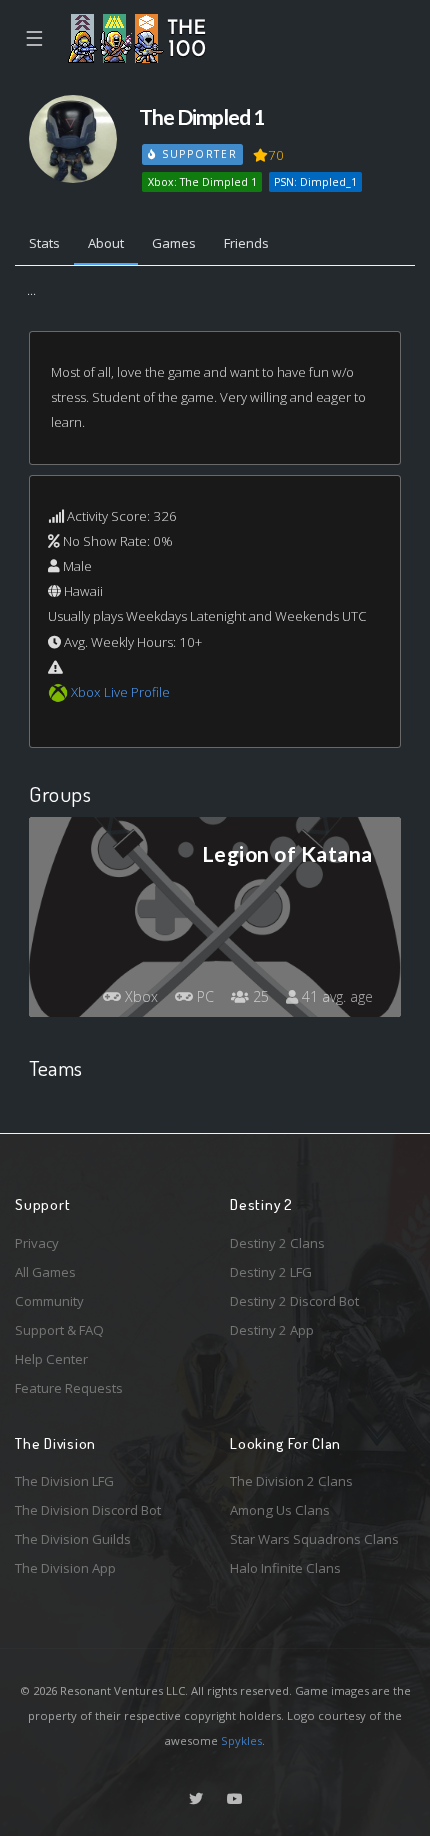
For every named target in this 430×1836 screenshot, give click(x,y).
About (106, 243)
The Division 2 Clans (291, 1481)
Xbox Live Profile (120, 692)
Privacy (37, 1243)
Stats (44, 243)
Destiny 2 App (272, 1330)
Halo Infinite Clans (285, 1568)
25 (259, 996)
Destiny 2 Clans (277, 1243)
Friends (246, 243)
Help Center (51, 1359)
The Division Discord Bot (88, 1510)
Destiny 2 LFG (271, 1272)
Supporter (197, 154)
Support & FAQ (59, 1330)
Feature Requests (69, 1388)
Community (49, 1301)
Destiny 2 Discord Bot (294, 1301)
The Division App (65, 1568)
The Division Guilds (73, 1539)
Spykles (241, 1740)
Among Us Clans (280, 1510)
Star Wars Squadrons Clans (314, 1539)
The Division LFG (64, 1481)
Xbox (139, 996)
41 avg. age (335, 996)
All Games (45, 1272)
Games (174, 243)
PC (203, 996)
